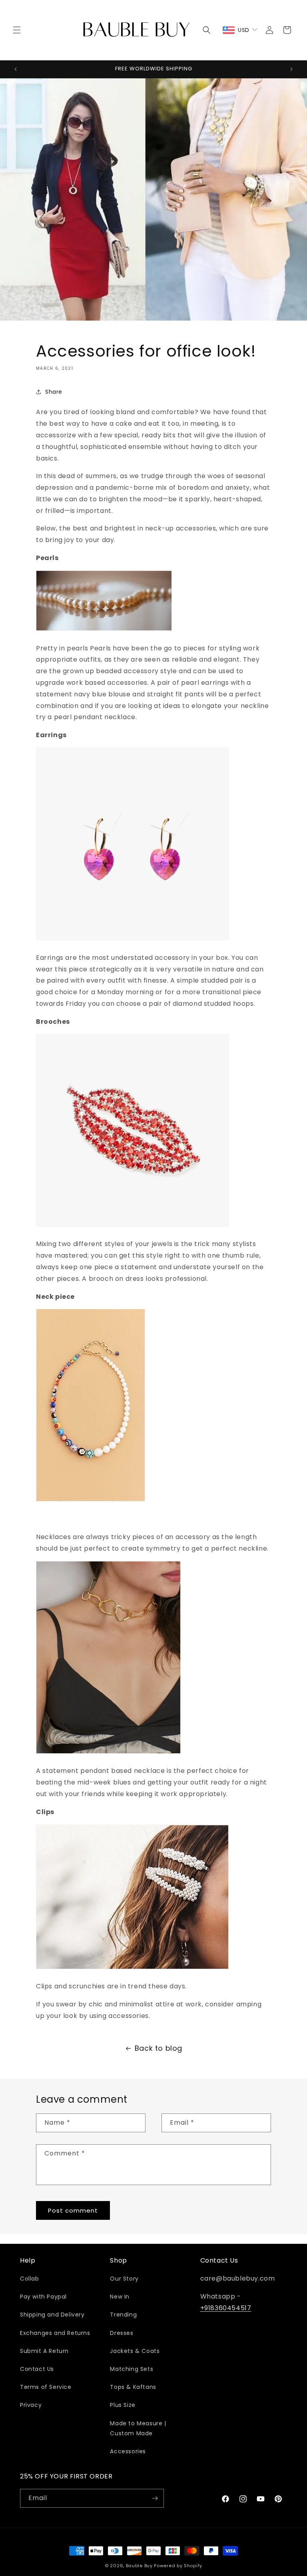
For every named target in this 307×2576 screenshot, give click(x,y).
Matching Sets (132, 2369)
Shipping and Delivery (52, 2315)
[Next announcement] (291, 69)
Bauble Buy (139, 2566)
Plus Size (123, 2405)
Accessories (128, 2451)
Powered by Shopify (178, 2566)
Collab (30, 2279)
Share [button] (54, 392)
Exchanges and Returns (55, 2333)
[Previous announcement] (16, 69)
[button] (17, 30)
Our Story (124, 2279)
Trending (123, 2315)
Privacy (31, 2405)
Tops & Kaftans (133, 2387)
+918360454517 (226, 2308)
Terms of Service (46, 2387)
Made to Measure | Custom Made (138, 2428)
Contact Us (37, 2369)
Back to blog (158, 2048)
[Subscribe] (155, 2498)
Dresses (122, 2333)
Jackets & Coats (135, 2351)
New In (120, 2297)
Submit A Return (44, 2351)
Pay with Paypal (43, 2297)
